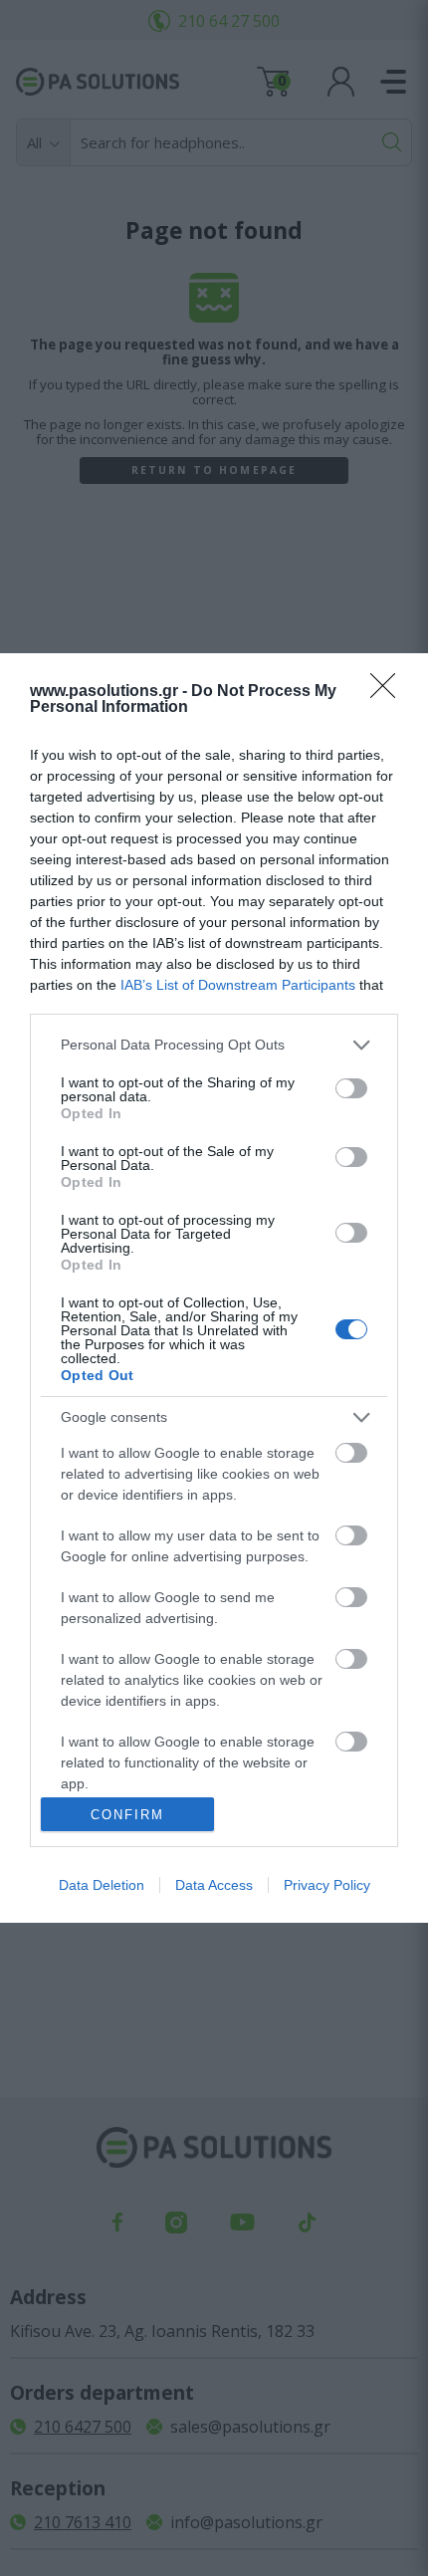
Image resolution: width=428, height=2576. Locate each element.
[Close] (389, 692)
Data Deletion (102, 1885)
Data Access (214, 1885)
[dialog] (214, 1288)
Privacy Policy (327, 1885)
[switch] (351, 1088)
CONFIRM (127, 1815)
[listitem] (214, 1045)
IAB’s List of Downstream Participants (238, 985)
